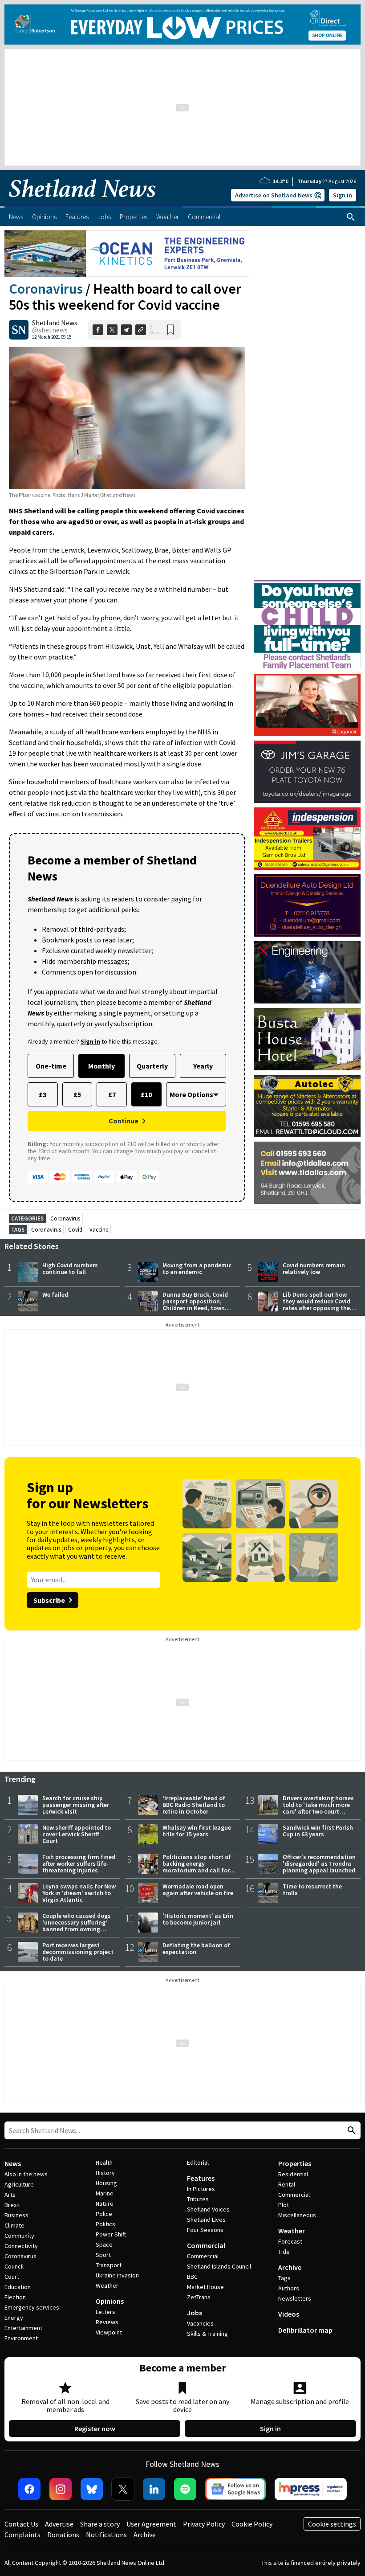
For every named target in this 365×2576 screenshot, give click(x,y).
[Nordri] (307, 972)
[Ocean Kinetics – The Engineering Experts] (127, 254)
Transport (109, 2265)
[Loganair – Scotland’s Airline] (307, 705)
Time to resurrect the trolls (312, 1890)
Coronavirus (46, 289)
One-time (51, 1066)
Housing (106, 2183)
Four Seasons (205, 2230)
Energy (14, 2318)
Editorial (198, 2162)
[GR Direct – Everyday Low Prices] (182, 25)
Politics (105, 2224)
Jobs (195, 2313)
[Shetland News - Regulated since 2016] (311, 2489)
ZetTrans (199, 2297)
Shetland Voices (208, 2209)
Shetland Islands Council (219, 2266)
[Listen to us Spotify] (185, 2489)
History (105, 2173)
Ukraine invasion (117, 2275)
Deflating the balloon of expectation (196, 1948)
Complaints (22, 2535)
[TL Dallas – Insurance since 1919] (307, 1173)
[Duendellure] (307, 905)
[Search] (351, 217)
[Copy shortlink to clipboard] (141, 330)
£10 (146, 1094)
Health (104, 2162)
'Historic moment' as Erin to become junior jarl (198, 1919)
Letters (105, 2312)
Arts (10, 2195)
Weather (107, 2285)
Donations (63, 2535)
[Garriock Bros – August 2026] (307, 839)
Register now (95, 2429)
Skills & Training (207, 2334)
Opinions (110, 2301)
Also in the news (26, 2174)
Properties (295, 2163)
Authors (289, 2288)
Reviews (107, 2322)
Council (14, 2266)
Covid (75, 1230)
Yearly (203, 1066)
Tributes (198, 2199)
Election (15, 2297)
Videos (289, 2314)
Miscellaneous (297, 2215)
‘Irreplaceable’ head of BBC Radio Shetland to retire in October (194, 1805)
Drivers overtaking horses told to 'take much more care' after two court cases (318, 1808)
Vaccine (99, 1230)
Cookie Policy (252, 2524)
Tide (284, 2252)
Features (201, 2178)
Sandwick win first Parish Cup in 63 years (318, 1831)
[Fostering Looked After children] (307, 584)
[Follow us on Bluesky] (92, 2489)
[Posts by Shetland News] (19, 330)
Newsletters (295, 2298)
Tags (284, 2278)
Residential (293, 2174)
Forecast (290, 2241)
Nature (105, 2203)
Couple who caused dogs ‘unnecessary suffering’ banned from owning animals (77, 1926)
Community (19, 2236)
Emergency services (32, 2307)
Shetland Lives (206, 2220)
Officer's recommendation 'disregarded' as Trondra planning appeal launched (319, 1863)
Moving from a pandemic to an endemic (197, 1268)
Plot (284, 2205)
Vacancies (200, 2323)
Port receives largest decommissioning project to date (78, 1952)
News (13, 2163)
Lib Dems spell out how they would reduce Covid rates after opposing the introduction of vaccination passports (316, 1308)
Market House (205, 2287)
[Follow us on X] (123, 2489)
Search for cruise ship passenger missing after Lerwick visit (76, 1805)
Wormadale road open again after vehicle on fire (198, 1890)
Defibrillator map (305, 2330)
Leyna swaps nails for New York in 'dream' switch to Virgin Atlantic (79, 1893)
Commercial (206, 2245)
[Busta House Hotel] (307, 1039)
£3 (43, 1094)
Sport (103, 2255)
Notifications (106, 2535)
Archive (290, 2267)
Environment (21, 2338)
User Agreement (151, 2524)
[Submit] (350, 2131)
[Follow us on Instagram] (61, 2489)
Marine (105, 2193)
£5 (77, 1094)
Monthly (101, 1066)
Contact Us (21, 2524)
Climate (14, 2225)
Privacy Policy (204, 2524)
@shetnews (50, 330)
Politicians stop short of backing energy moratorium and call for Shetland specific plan (197, 1867)
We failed (55, 1294)
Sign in (343, 195)
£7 (112, 1094)
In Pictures (201, 2189)
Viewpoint (109, 2332)
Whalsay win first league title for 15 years (197, 1831)
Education (18, 2287)
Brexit (12, 2205)
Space (104, 2244)
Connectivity (21, 2246)
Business (16, 2215)
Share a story (100, 2524)
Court (12, 2277)
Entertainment (23, 2328)
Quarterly (152, 1066)
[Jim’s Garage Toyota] (307, 772)
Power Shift (111, 2234)
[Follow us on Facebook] (29, 2489)
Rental (287, 2184)
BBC (192, 2277)
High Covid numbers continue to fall (70, 1268)
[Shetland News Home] (82, 203)
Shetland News (55, 323)
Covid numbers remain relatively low (314, 1268)
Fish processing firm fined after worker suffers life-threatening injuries (79, 1863)
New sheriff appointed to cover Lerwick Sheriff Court (77, 1834)
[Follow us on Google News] (235, 2489)
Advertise (59, 2524)
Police (104, 2214)
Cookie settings (332, 2524)
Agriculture (19, 2184)
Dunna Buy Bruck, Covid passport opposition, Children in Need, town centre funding (195, 1304)
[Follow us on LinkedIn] (154, 2489)
